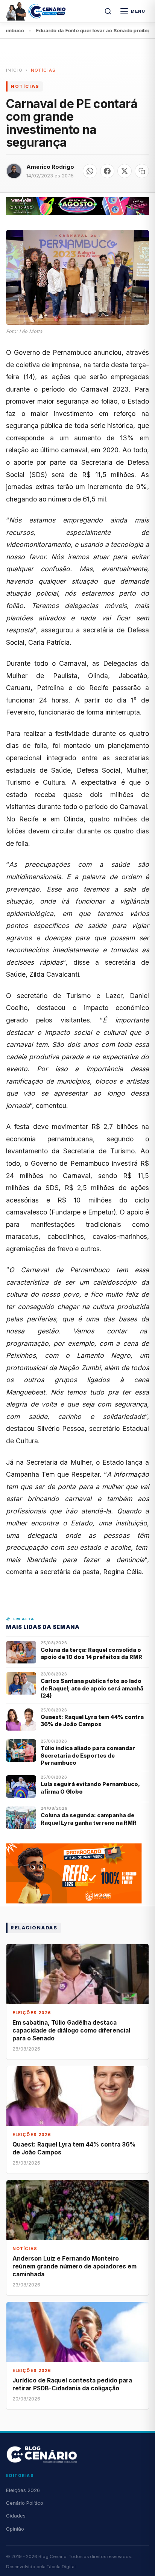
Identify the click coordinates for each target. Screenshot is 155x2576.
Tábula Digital (61, 2567)
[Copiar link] (142, 171)
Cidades (16, 2516)
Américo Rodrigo (50, 167)
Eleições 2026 (23, 2490)
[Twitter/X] (125, 171)
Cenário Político (25, 2503)
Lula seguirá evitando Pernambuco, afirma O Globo (90, 1788)
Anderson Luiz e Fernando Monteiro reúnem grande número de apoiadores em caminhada (74, 2266)
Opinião (15, 2529)
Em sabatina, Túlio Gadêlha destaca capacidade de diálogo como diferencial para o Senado (71, 2030)
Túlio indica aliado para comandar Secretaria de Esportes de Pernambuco (88, 1755)
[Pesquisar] (108, 11)
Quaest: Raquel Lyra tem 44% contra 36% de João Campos (92, 1720)
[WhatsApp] (90, 171)
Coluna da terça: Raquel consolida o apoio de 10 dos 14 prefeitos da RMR (91, 1653)
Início (14, 70)
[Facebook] (107, 171)
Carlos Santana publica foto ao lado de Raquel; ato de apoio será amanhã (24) (92, 1688)
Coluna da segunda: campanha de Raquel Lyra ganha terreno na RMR (89, 1819)
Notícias (43, 70)
